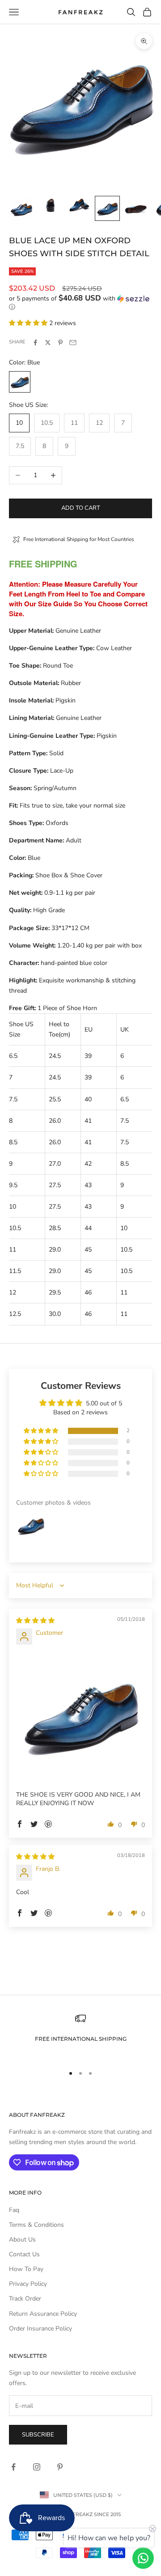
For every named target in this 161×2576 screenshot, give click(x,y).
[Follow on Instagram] (37, 2467)
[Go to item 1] (21, 208)
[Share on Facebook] (35, 343)
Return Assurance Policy (43, 2314)
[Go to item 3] (79, 205)
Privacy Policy (28, 2284)
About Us (22, 2240)
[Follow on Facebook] (13, 2467)
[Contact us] (143, 2558)
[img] (35, 1621)
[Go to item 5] (136, 208)
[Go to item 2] (50, 205)
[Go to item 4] (107, 208)
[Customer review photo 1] (80, 1715)
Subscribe (38, 2435)
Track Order (25, 2299)
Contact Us (24, 2254)
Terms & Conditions (36, 2225)
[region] (80, 2035)
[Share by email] (73, 343)
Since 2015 (107, 2514)
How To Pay (26, 2269)
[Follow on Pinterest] (60, 2467)
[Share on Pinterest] (60, 343)
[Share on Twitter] (48, 343)
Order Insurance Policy (40, 2329)
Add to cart (81, 508)
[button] (80, 303)
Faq (14, 2210)
